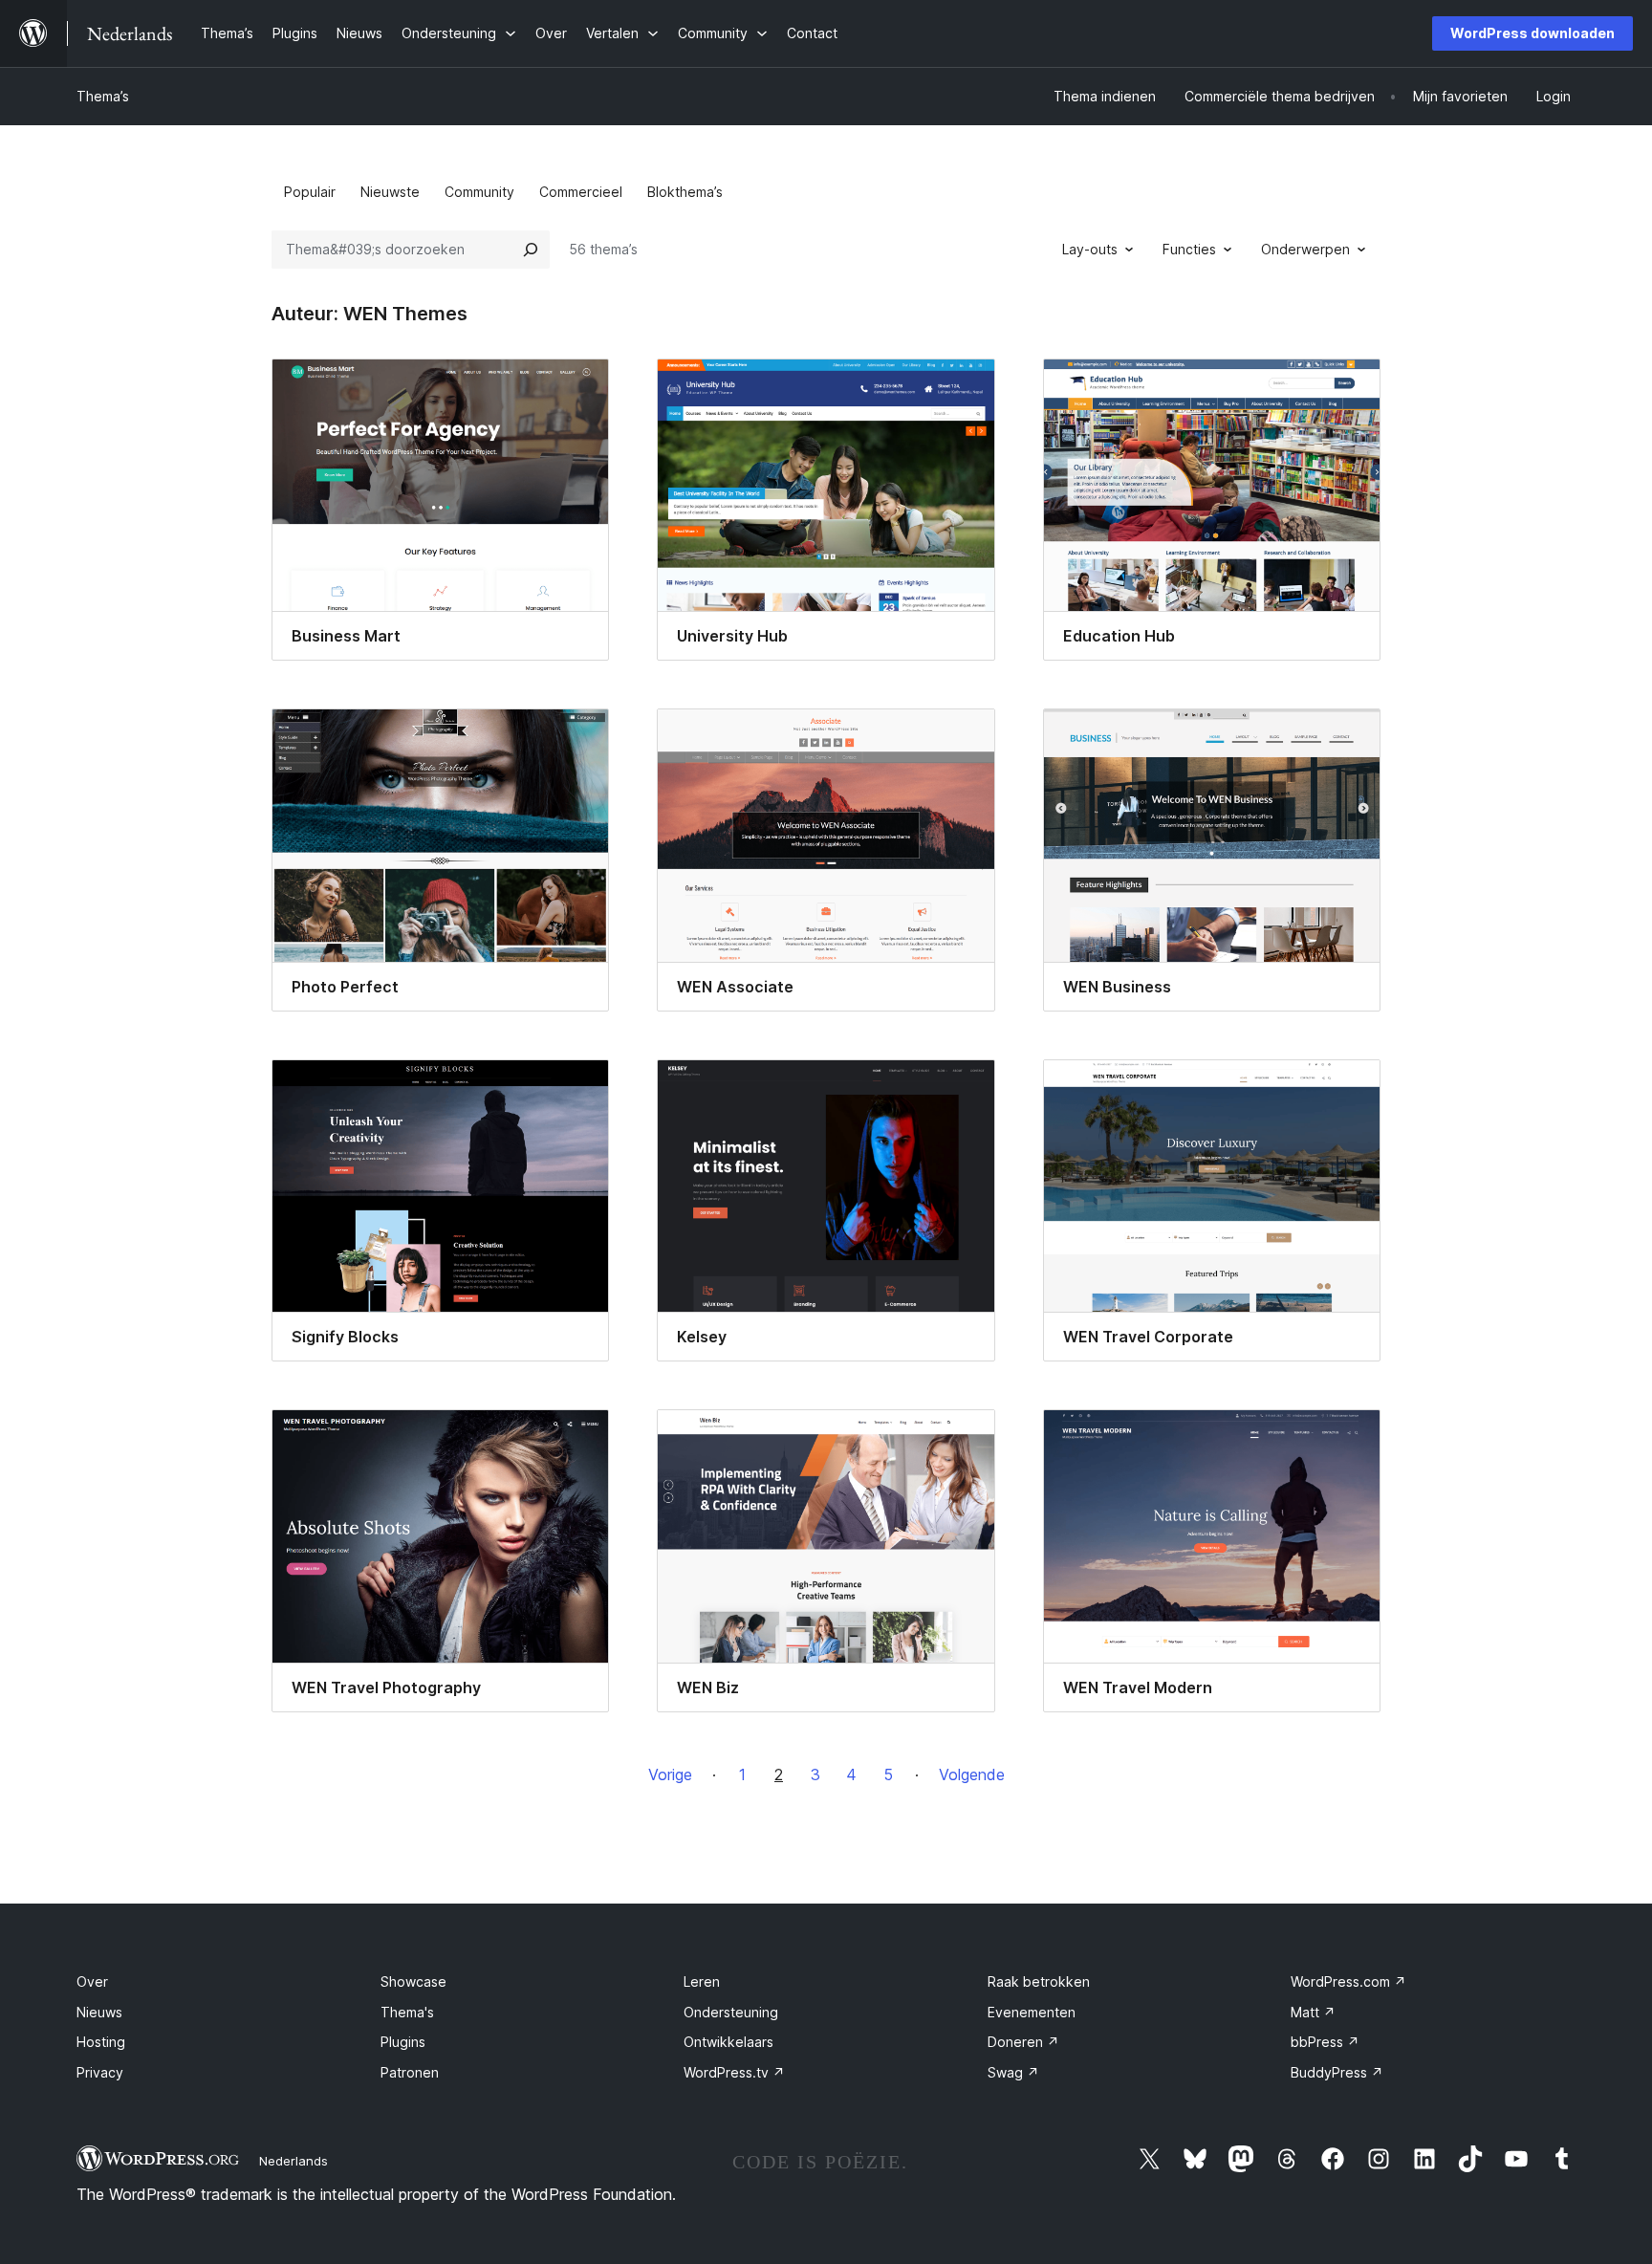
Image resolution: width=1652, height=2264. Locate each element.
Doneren (1023, 2042)
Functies (1189, 249)
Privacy (100, 2072)
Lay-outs (1090, 249)
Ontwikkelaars (728, 2042)
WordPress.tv (734, 2072)
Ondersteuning (731, 2012)
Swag (1013, 2072)
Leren (702, 1981)
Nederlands (293, 2161)
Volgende (972, 1774)
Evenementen (1032, 2012)
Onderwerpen (1305, 249)
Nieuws (99, 2012)
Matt (1313, 2012)
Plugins (403, 2042)
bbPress (1325, 2042)
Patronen (410, 2072)
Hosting (101, 2042)
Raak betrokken (1039, 1981)
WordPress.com (1348, 1981)
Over (92, 1981)
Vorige (670, 1774)
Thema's (407, 2012)
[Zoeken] (531, 250)
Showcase (413, 1981)
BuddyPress (1337, 2072)
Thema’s (103, 96)
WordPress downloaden (1532, 33)
